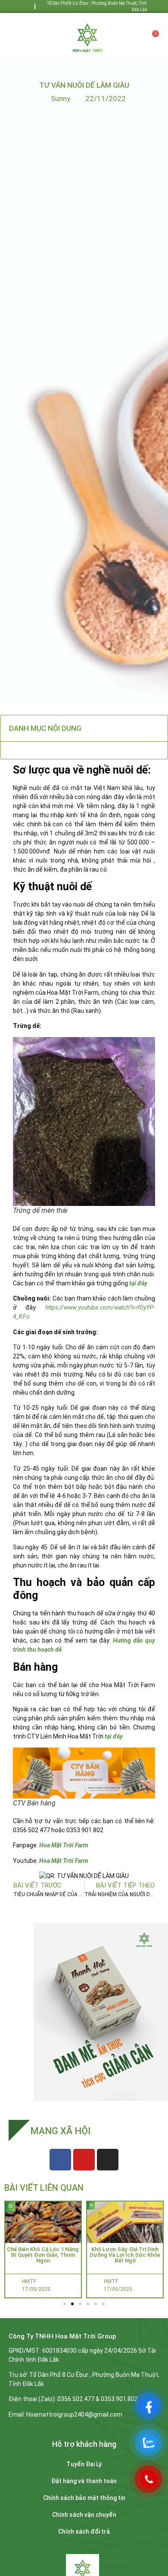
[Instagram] (108, 2160)
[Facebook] (20, 6)
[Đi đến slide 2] (72, 2304)
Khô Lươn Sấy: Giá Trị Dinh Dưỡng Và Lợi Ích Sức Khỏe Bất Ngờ (125, 2255)
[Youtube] (30, 6)
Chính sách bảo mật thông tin (84, 2498)
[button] (23, 37)
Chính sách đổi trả (84, 2532)
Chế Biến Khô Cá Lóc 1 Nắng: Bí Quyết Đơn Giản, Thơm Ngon (43, 2255)
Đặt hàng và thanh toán (84, 2481)
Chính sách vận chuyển (84, 2515)
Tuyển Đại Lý (84, 2464)
